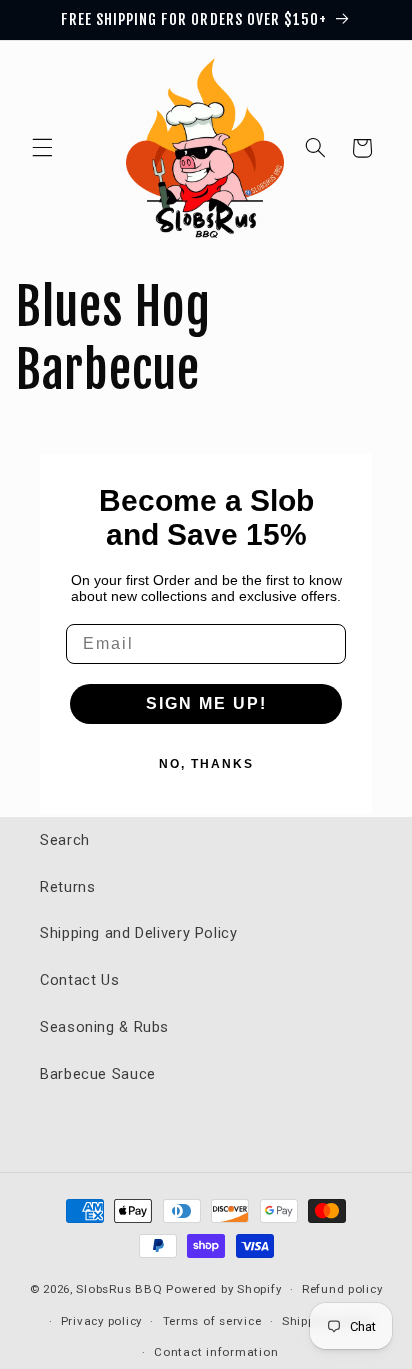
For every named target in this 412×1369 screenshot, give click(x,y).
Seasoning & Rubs (104, 1027)
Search (65, 840)
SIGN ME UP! (206, 703)
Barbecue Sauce (98, 1074)
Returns (67, 887)
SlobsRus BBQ (119, 1289)
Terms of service (212, 1321)
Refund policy (342, 1289)
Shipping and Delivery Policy (139, 933)
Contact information (216, 1352)
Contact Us (79, 980)
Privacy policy (101, 1321)
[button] (42, 148)
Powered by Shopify (223, 1289)
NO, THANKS (206, 764)
